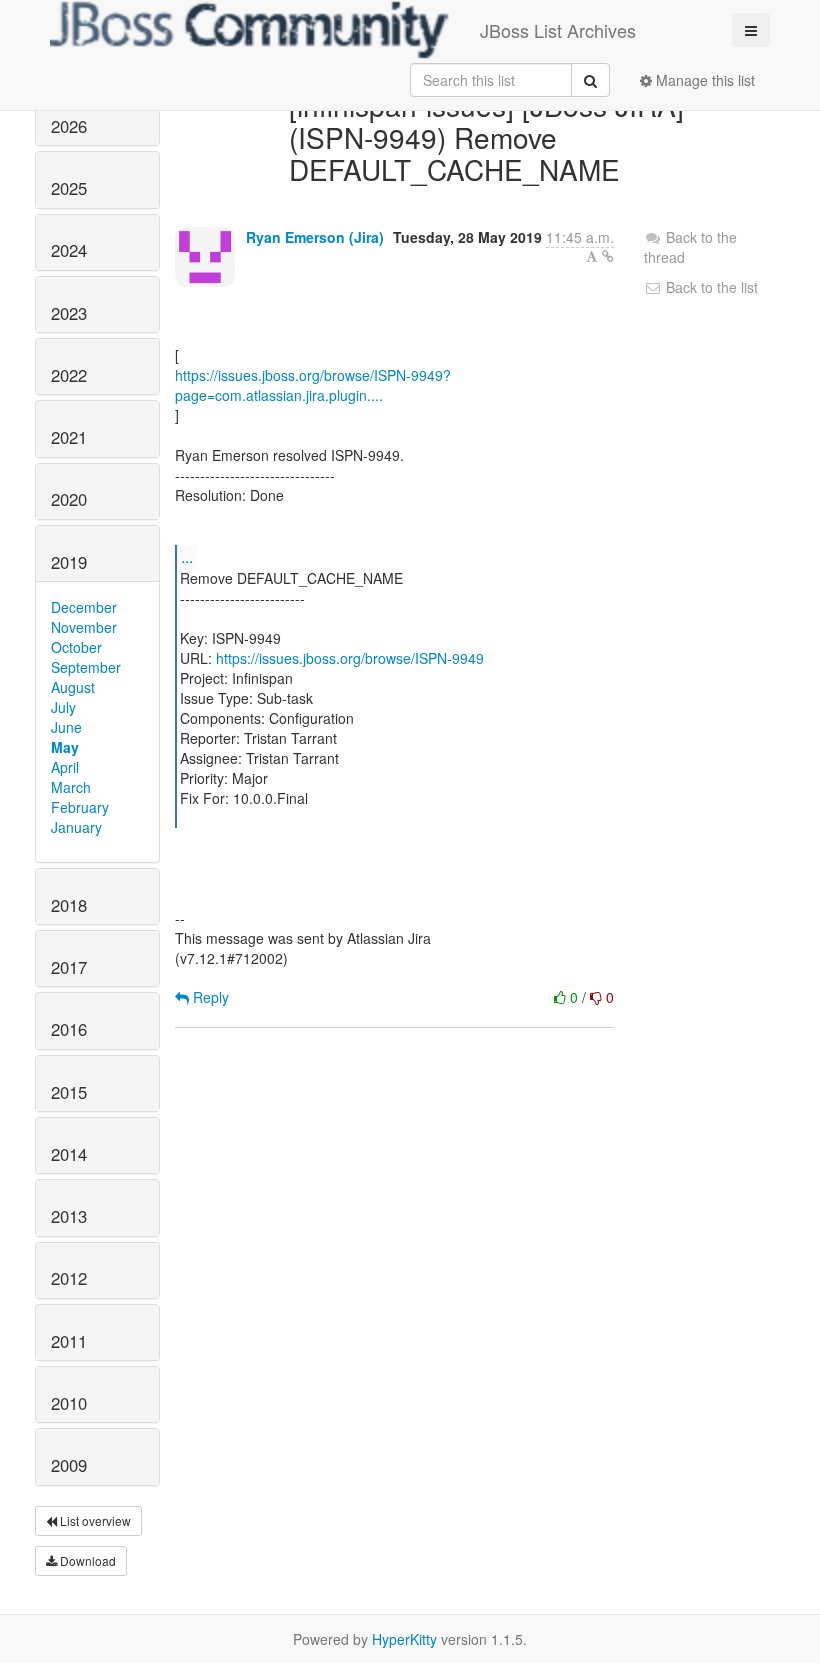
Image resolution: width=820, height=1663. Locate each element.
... (187, 556)
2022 (69, 375)
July (63, 707)
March (71, 787)
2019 (69, 562)
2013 (69, 1216)
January (76, 827)
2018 (69, 905)
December (84, 607)
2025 (69, 188)
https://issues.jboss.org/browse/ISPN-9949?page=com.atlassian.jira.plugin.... (313, 385)
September (86, 667)
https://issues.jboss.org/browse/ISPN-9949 (350, 658)
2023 (69, 313)
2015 (69, 1092)
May (65, 747)
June (66, 727)
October (76, 647)
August (73, 687)
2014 (69, 1154)
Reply (209, 997)
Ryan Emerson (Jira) (315, 237)
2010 (69, 1403)
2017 (69, 967)
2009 (69, 1465)
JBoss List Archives (558, 30)
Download (86, 1560)
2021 (69, 437)
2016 (69, 1029)
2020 (69, 499)
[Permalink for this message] (608, 256)
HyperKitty (404, 1639)
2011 (69, 1341)
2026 (69, 126)
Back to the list (710, 287)
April (65, 767)
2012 (69, 1278)
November (84, 627)
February (80, 807)
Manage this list (703, 80)
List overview (94, 1520)
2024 (69, 250)
